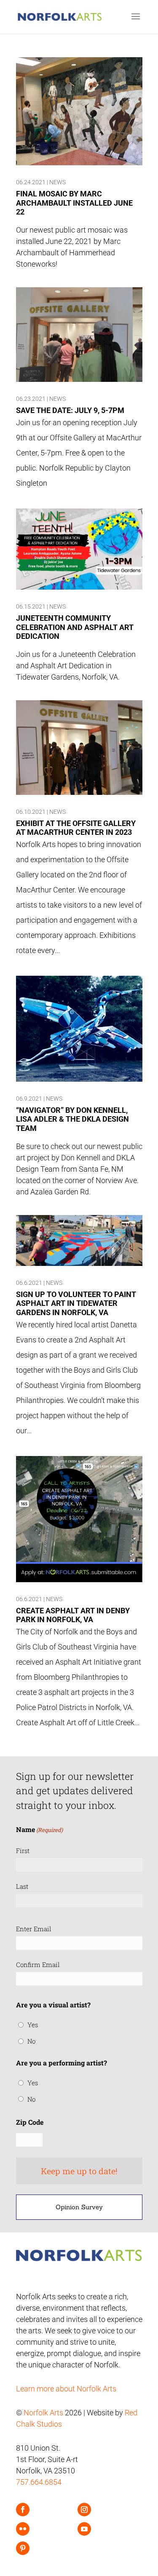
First (23, 1851)
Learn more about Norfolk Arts (66, 2389)
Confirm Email (38, 1964)
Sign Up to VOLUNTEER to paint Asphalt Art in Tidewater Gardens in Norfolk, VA (76, 1303)
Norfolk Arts (43, 2413)
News (58, 182)
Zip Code (30, 2122)
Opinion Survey (79, 2207)
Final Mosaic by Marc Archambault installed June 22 (74, 203)
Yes (33, 2025)
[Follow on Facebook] (23, 2510)
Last (22, 1886)
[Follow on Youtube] (84, 2529)
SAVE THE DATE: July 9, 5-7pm (70, 410)
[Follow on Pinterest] (23, 2548)
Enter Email (34, 1929)
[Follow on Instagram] (84, 2510)
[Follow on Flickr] (23, 2529)
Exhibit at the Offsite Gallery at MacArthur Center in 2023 (76, 828)
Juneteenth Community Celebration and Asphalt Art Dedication (75, 627)
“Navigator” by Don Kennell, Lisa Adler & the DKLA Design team (72, 1119)
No (31, 2041)
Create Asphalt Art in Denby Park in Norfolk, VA (73, 1615)
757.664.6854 (39, 2482)
